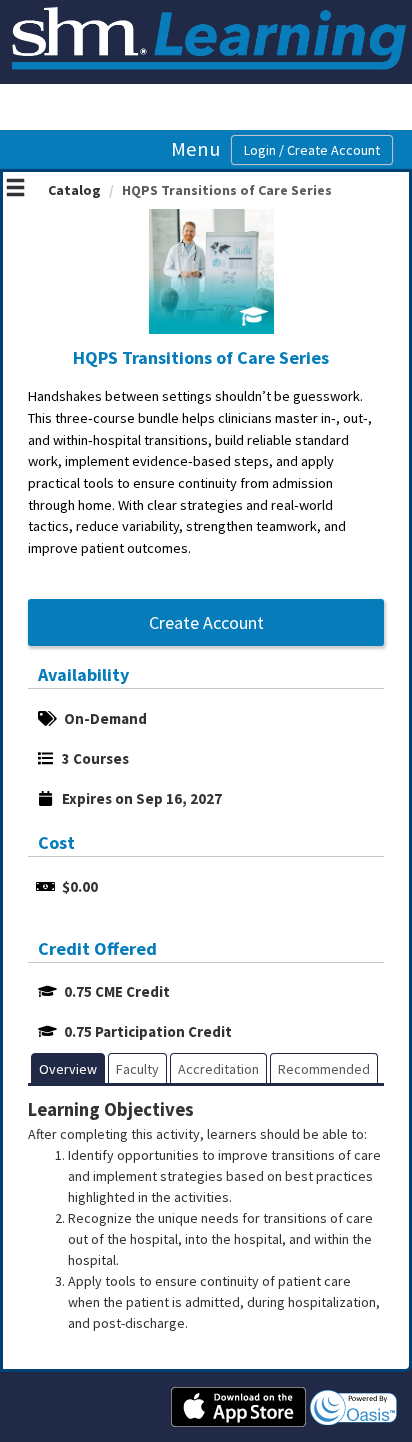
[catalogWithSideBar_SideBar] (15, 190)
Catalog (74, 190)
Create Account (206, 622)
